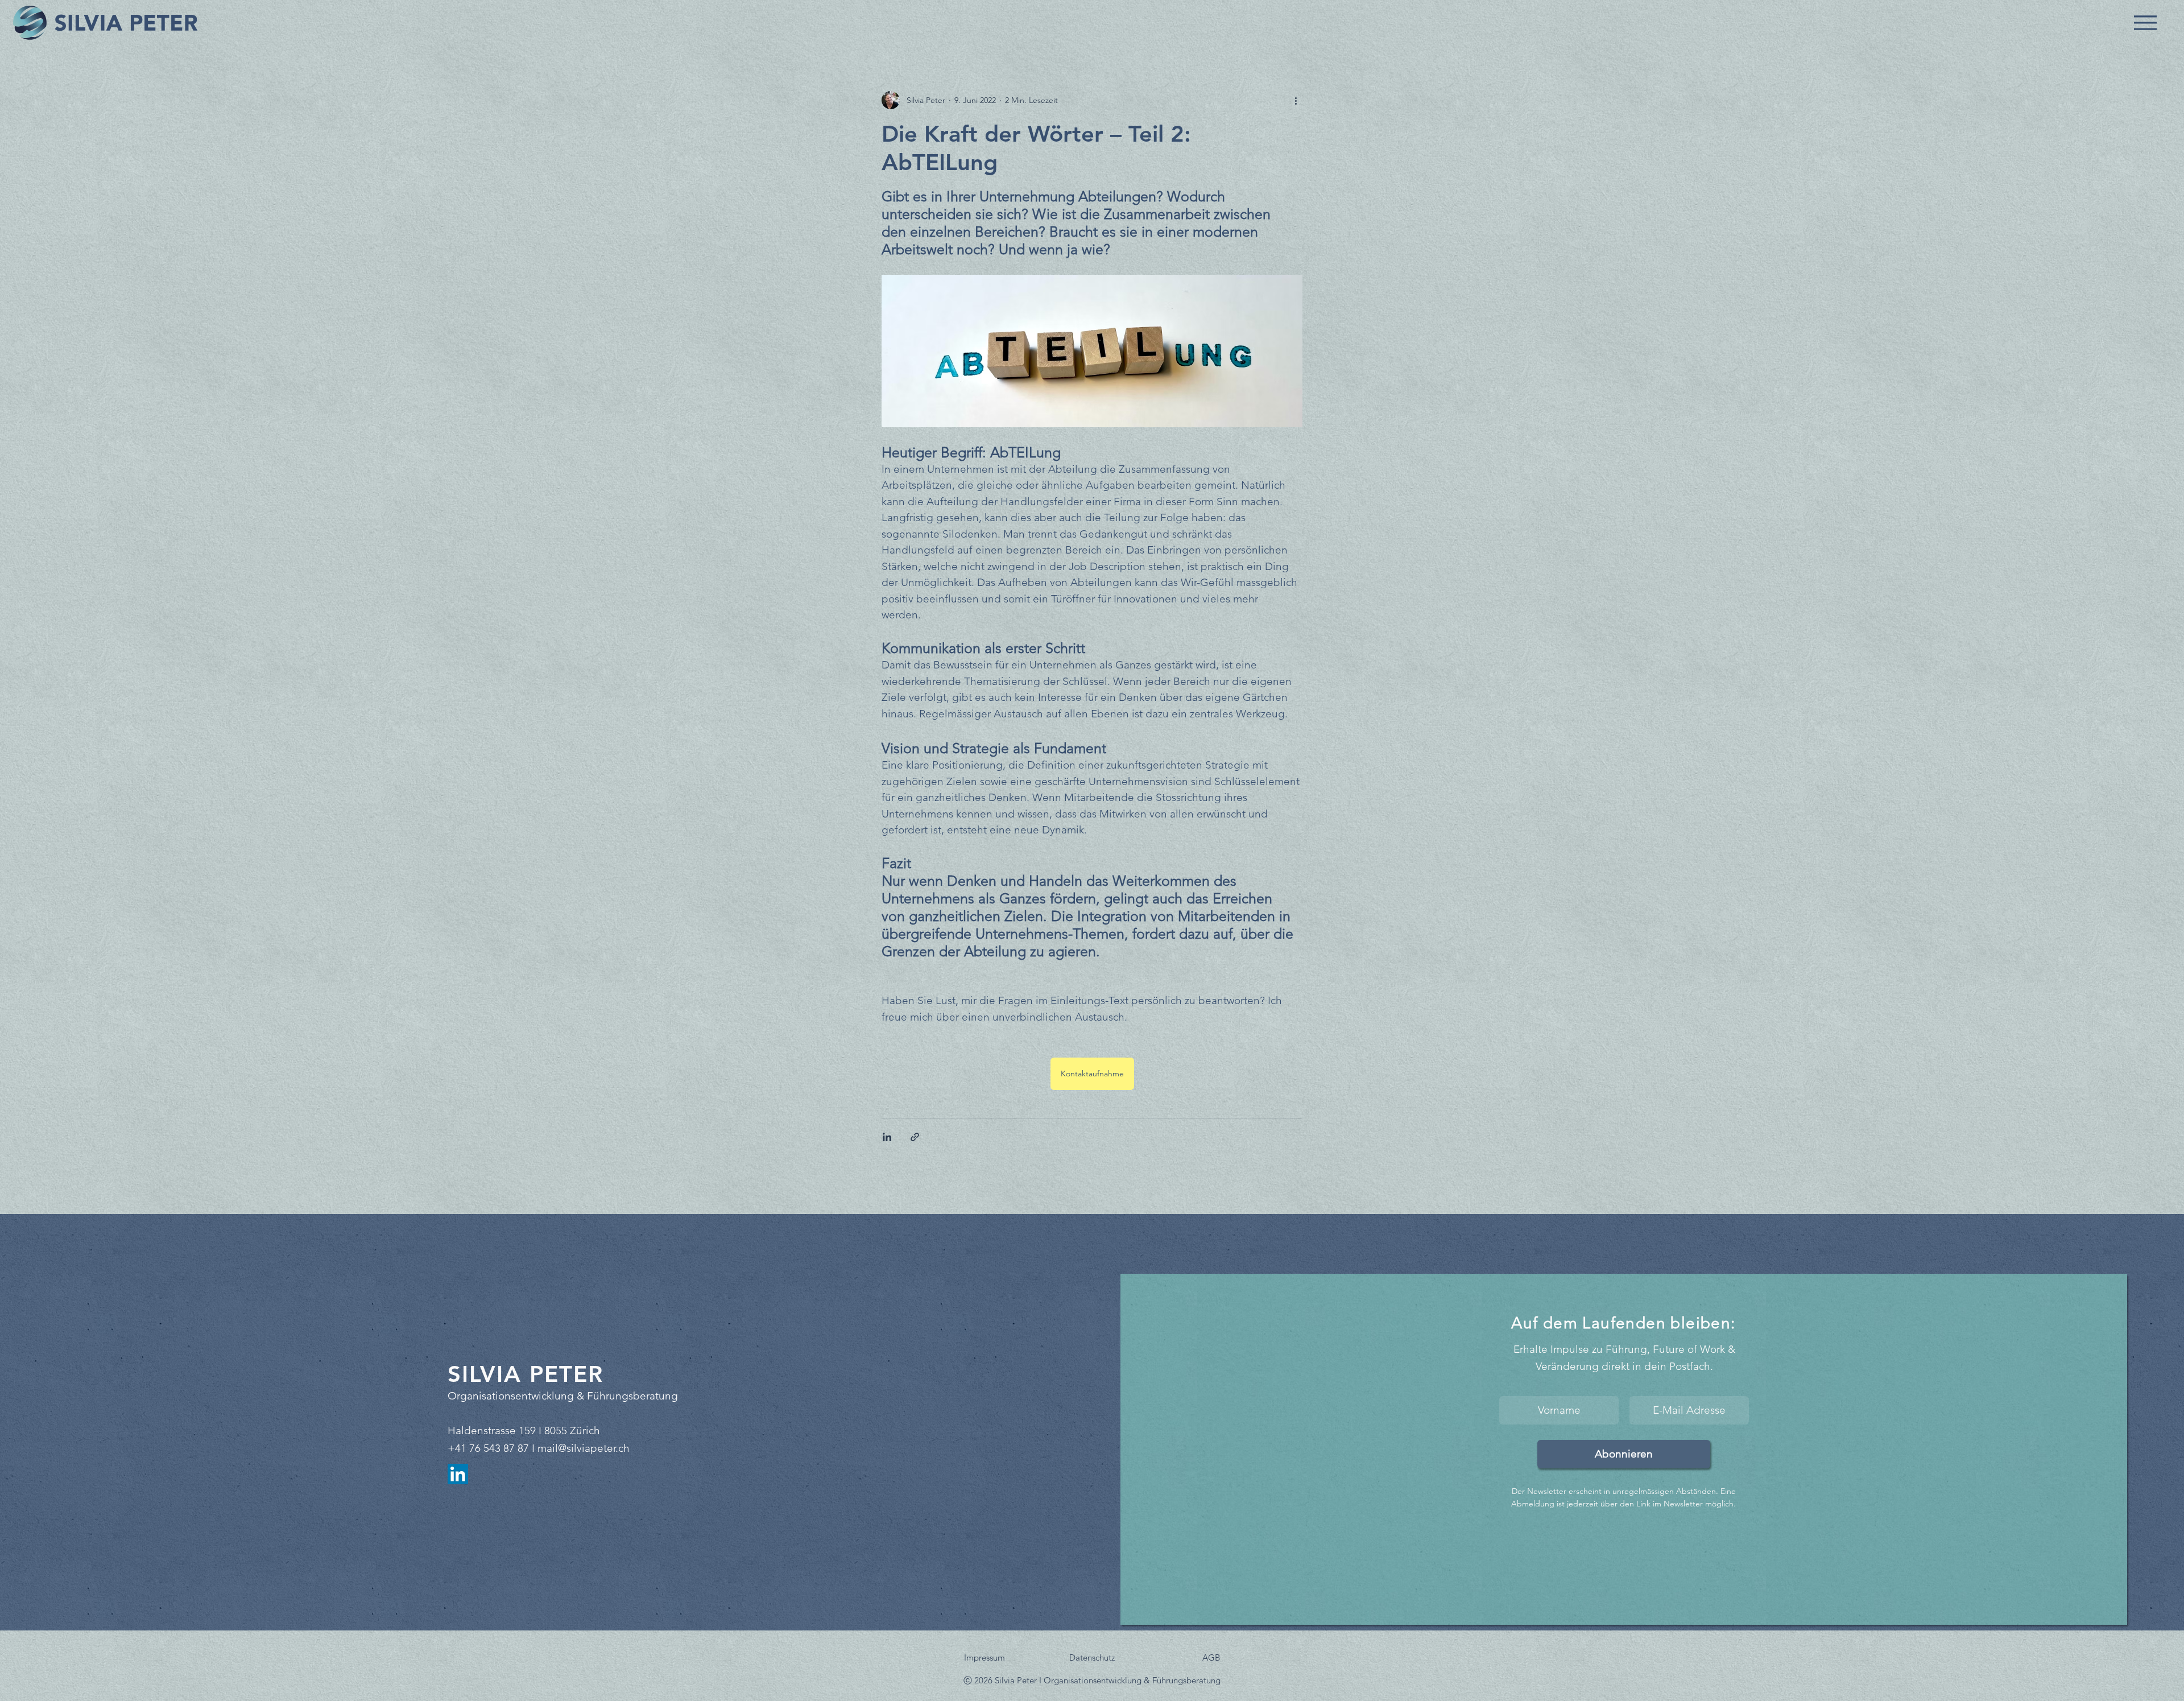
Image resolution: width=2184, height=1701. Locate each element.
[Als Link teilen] (915, 1137)
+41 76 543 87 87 (488, 1448)
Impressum (985, 1657)
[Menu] (2145, 22)
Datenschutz (1092, 1657)
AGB (1211, 1657)
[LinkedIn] (458, 1474)
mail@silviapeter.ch (584, 1448)
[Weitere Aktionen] (1296, 100)
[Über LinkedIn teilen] (887, 1137)
